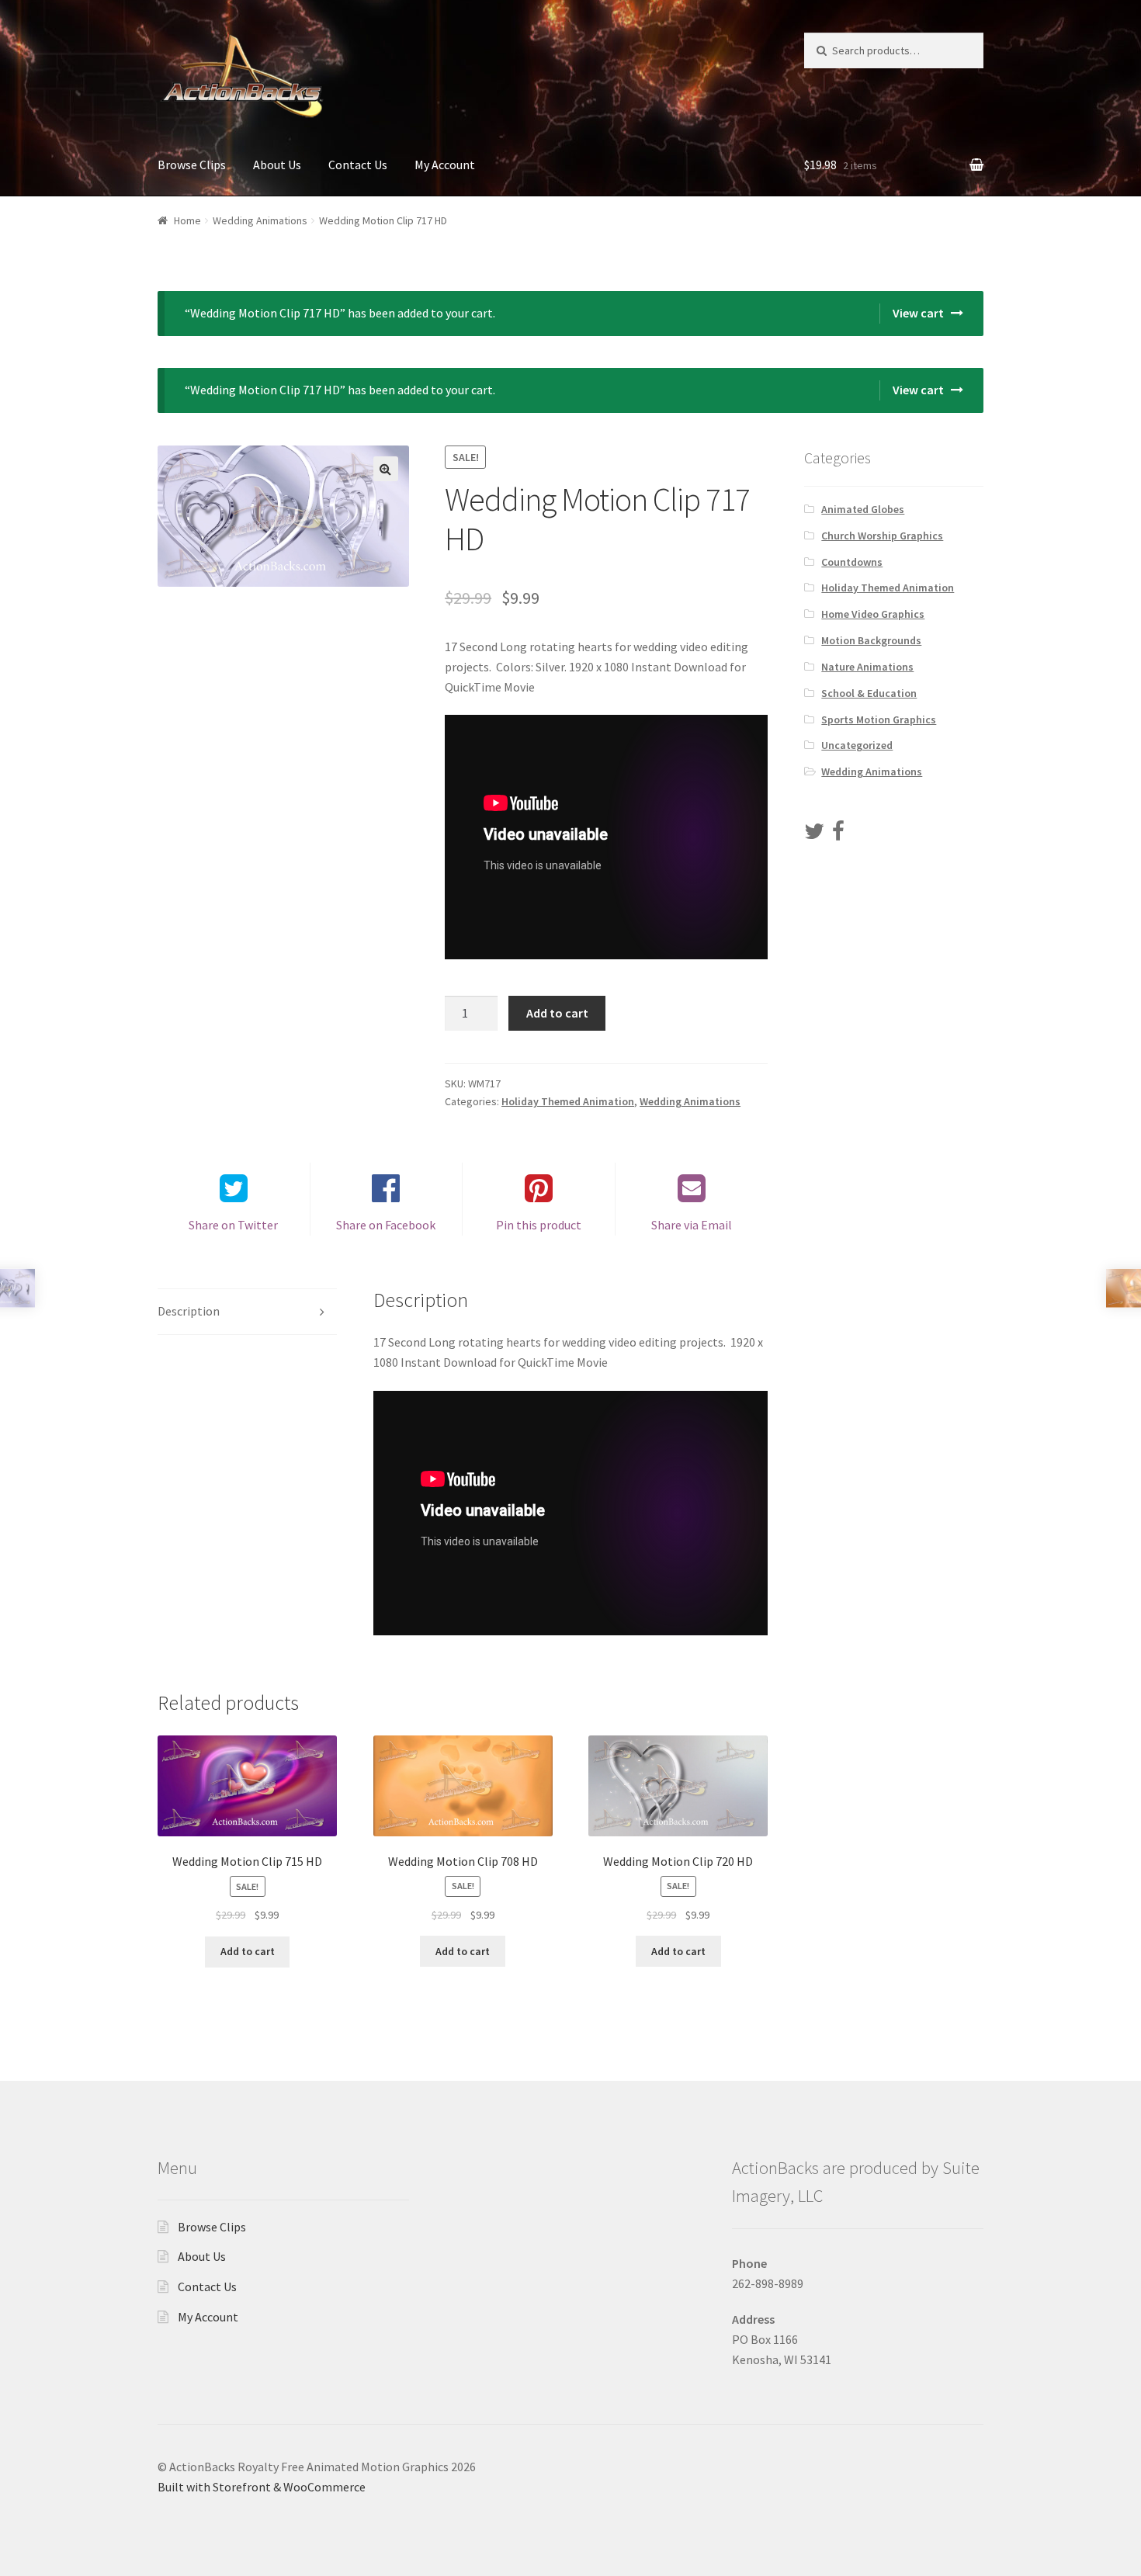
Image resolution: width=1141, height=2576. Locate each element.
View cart (918, 313)
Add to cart (557, 1013)
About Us (277, 165)
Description (189, 1311)
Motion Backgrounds (871, 640)
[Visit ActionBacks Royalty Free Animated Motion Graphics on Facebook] (838, 835)
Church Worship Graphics (882, 536)
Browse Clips (192, 165)
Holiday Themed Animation (568, 1101)
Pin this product (539, 1225)
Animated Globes (863, 509)
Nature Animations (867, 667)
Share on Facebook (386, 1225)
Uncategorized (857, 745)
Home (187, 220)
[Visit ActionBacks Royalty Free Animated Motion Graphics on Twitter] (814, 835)
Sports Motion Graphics (879, 719)
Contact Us (358, 165)
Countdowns (852, 562)
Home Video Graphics (873, 614)
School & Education (869, 693)
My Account (445, 165)
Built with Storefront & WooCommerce (262, 2487)
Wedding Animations (260, 220)
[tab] (247, 1312)
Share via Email (692, 1225)
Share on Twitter (233, 1225)
